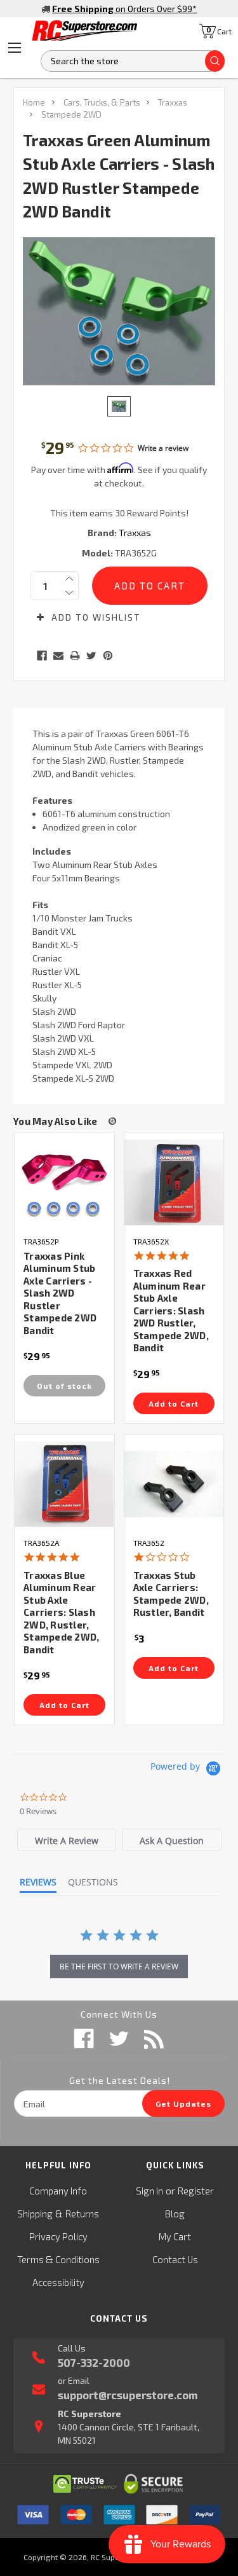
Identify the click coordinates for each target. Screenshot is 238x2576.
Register (196, 2191)
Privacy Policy (58, 2236)
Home (34, 102)
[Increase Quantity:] (69, 579)
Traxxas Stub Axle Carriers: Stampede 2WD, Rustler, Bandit (171, 1594)
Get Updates (183, 2104)
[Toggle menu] (15, 48)
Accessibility (58, 2282)
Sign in (149, 2191)
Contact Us (175, 2259)
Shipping (35, 2214)
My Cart (175, 2236)
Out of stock (64, 1386)
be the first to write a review (119, 1966)
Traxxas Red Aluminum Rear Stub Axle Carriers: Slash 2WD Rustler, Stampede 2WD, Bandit (171, 1310)
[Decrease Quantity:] (69, 593)
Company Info (58, 2191)
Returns (82, 2214)
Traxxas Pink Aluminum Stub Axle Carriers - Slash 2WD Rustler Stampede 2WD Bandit (60, 1293)
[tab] (67, 1840)
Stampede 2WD (71, 114)
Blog (175, 2214)
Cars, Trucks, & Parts (102, 102)
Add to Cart (174, 1403)
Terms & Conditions (58, 2259)
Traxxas (173, 102)
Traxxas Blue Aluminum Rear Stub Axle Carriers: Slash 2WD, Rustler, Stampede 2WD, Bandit (61, 1612)
